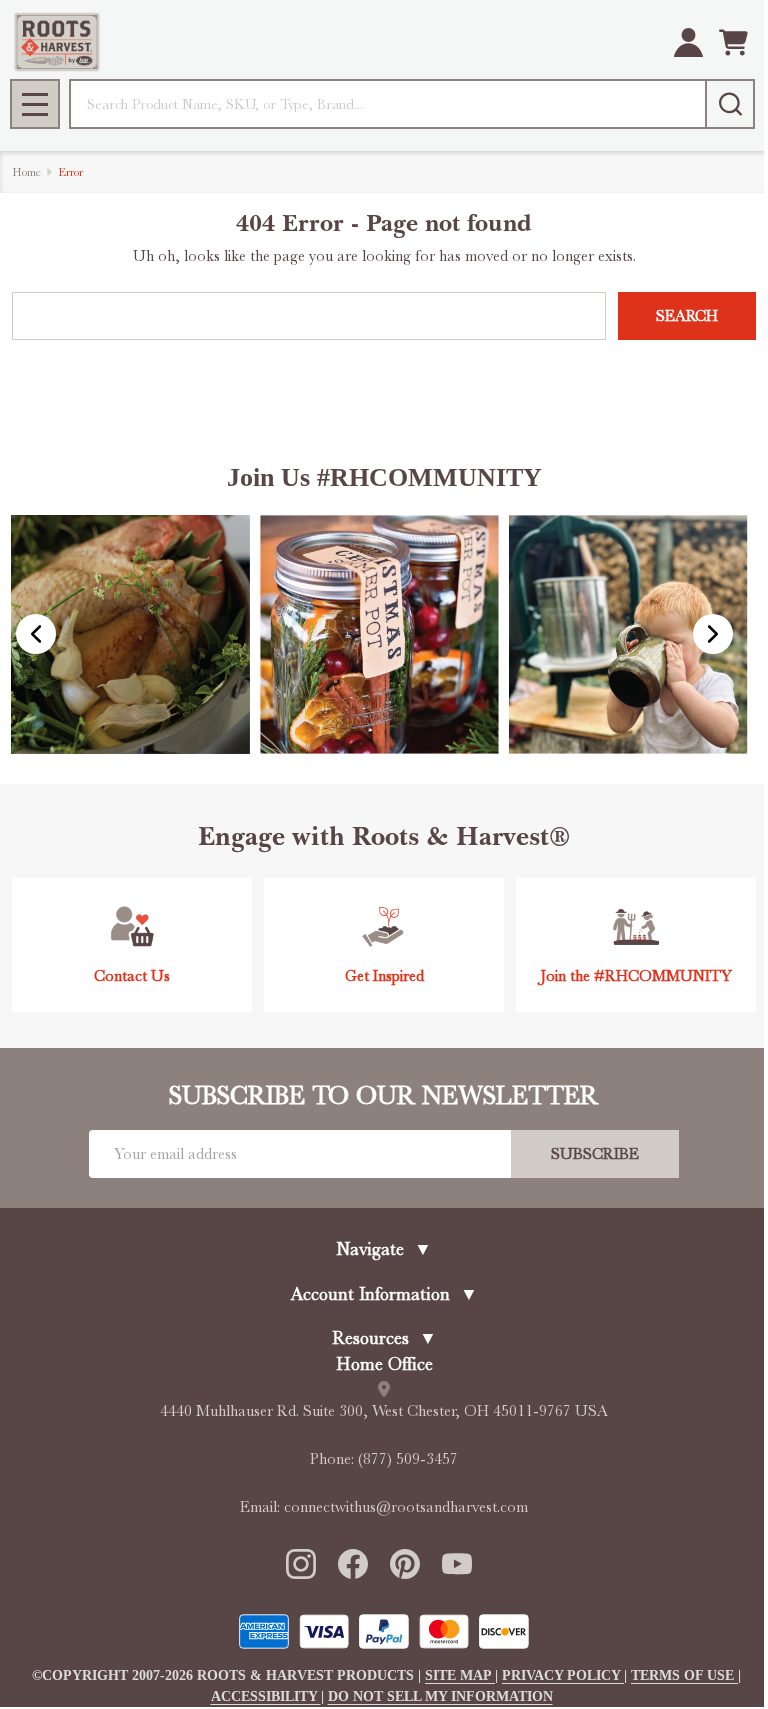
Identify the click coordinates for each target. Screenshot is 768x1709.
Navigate (384, 1249)
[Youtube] (456, 1563)
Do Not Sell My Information (440, 1696)
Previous (36, 634)
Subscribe (595, 1154)
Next (713, 634)
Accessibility (266, 1696)
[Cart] (733, 42)
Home (26, 172)
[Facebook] (352, 1563)
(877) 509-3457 (408, 1459)
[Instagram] (300, 1563)
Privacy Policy (563, 1675)
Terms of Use (684, 1675)
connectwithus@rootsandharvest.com (406, 1507)
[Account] (688, 42)
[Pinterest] (404, 1563)
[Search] (730, 104)
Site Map (460, 1675)
